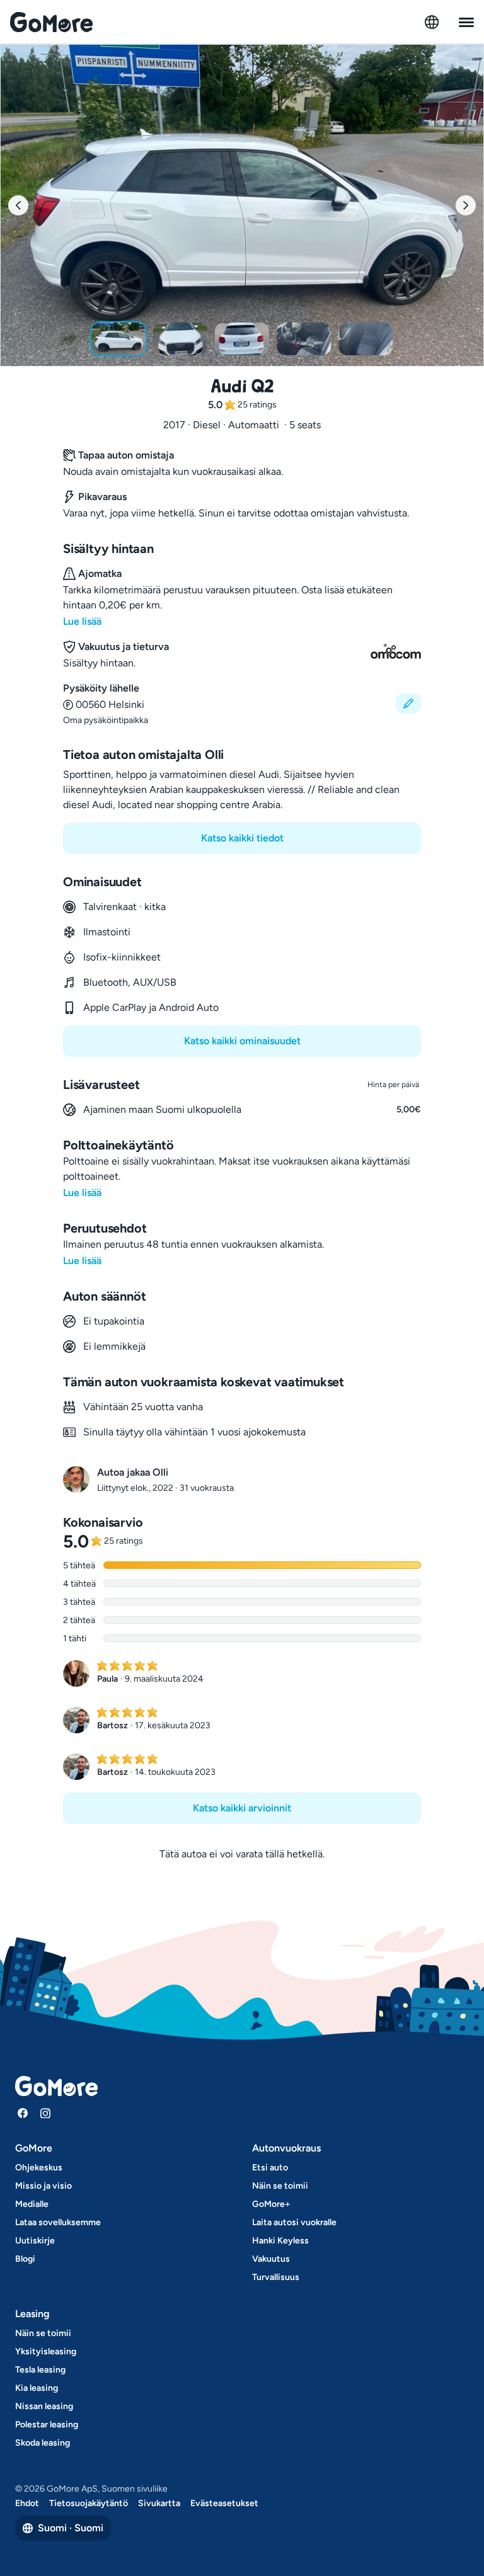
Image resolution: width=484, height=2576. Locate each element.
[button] (242, 704)
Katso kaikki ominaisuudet (242, 1041)
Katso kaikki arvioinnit (242, 1808)
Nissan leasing (44, 2406)
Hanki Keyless (280, 2241)
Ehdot (27, 2503)
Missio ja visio (43, 2186)
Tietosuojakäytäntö (89, 2503)
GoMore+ (271, 2204)
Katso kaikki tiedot (242, 838)
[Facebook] (23, 2113)
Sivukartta (159, 2503)
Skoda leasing (43, 2443)
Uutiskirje (35, 2241)
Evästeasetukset (224, 2503)
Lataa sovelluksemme (58, 2222)
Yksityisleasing (46, 2351)
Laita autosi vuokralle (294, 2222)
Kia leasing (37, 2388)
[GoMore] (51, 22)
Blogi (25, 2259)
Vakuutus (271, 2259)
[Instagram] (45, 2113)
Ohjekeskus (39, 2168)
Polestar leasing (47, 2425)
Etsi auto (270, 2168)
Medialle (32, 2204)
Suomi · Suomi (71, 2528)
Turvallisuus (276, 2277)
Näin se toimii (280, 2186)
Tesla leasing (40, 2370)
